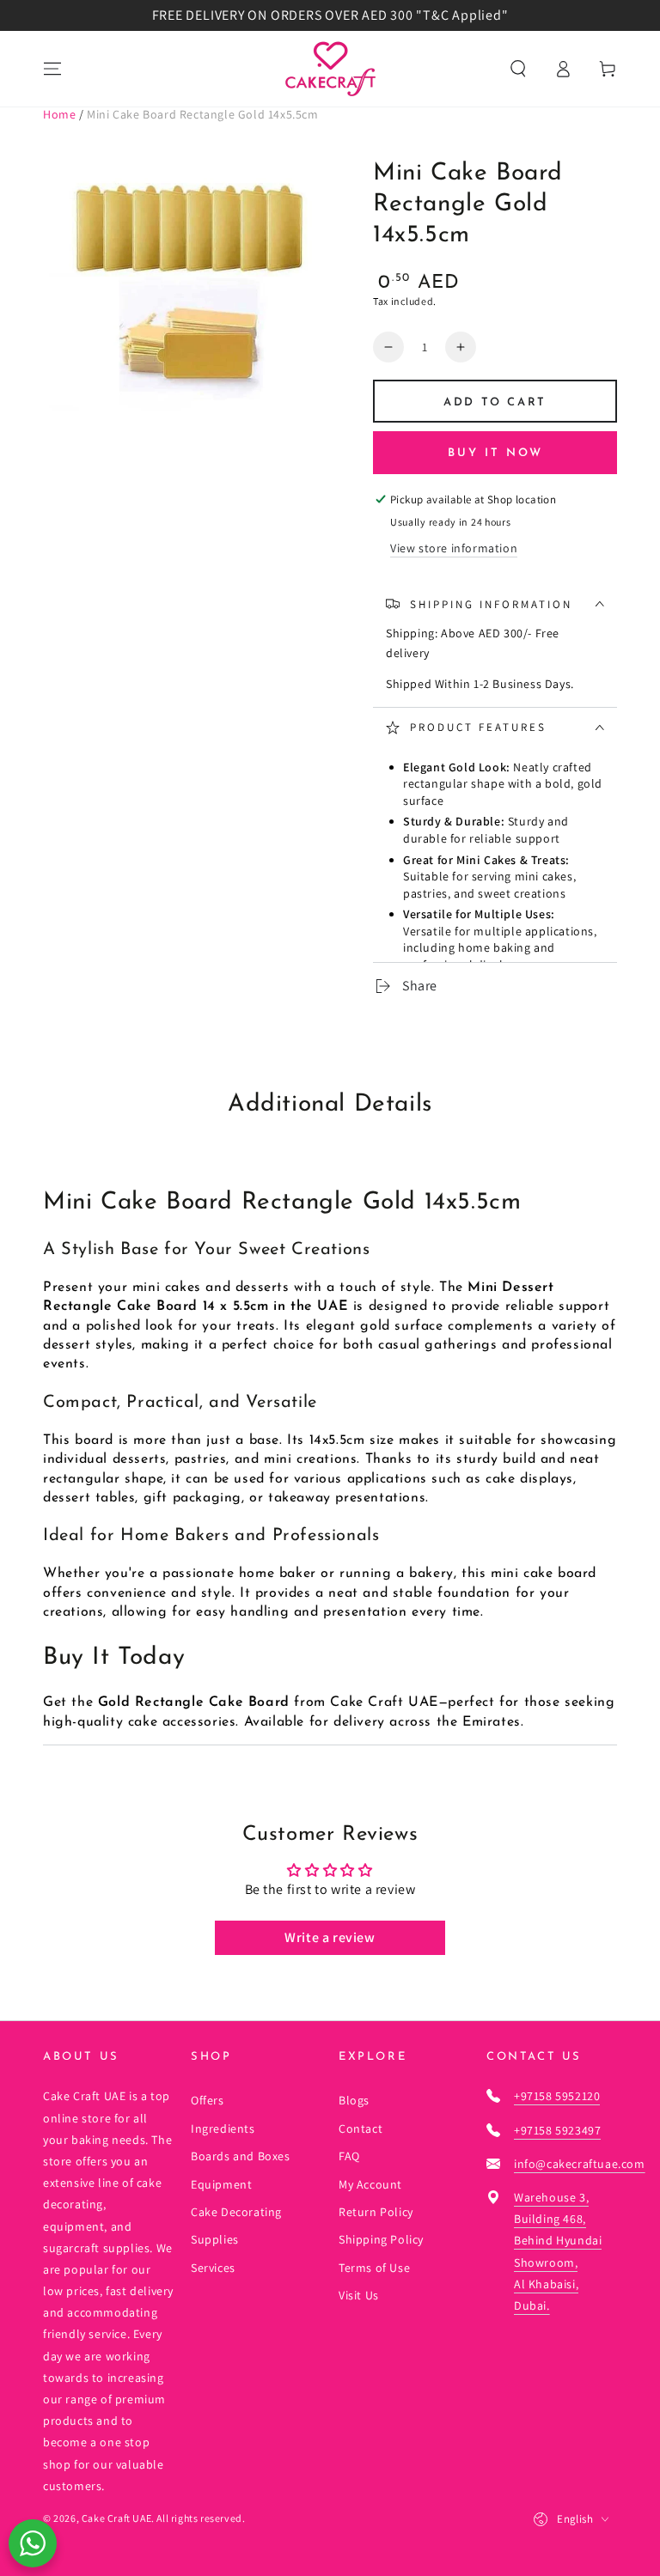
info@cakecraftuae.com (580, 2164)
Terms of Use (374, 2268)
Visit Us (359, 2295)
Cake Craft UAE (116, 2518)
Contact (361, 2128)
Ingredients (223, 2128)
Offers (208, 2100)
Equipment (221, 2184)
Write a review (330, 1937)
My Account (370, 2184)
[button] (518, 69)
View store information (454, 548)
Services (213, 2268)
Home (59, 114)
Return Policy (376, 2212)
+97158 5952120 (557, 2096)
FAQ (349, 2156)
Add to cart (495, 402)
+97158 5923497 (557, 2130)
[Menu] (52, 69)
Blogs (354, 2100)
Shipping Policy (381, 2239)
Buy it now (495, 453)
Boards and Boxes (241, 2156)
